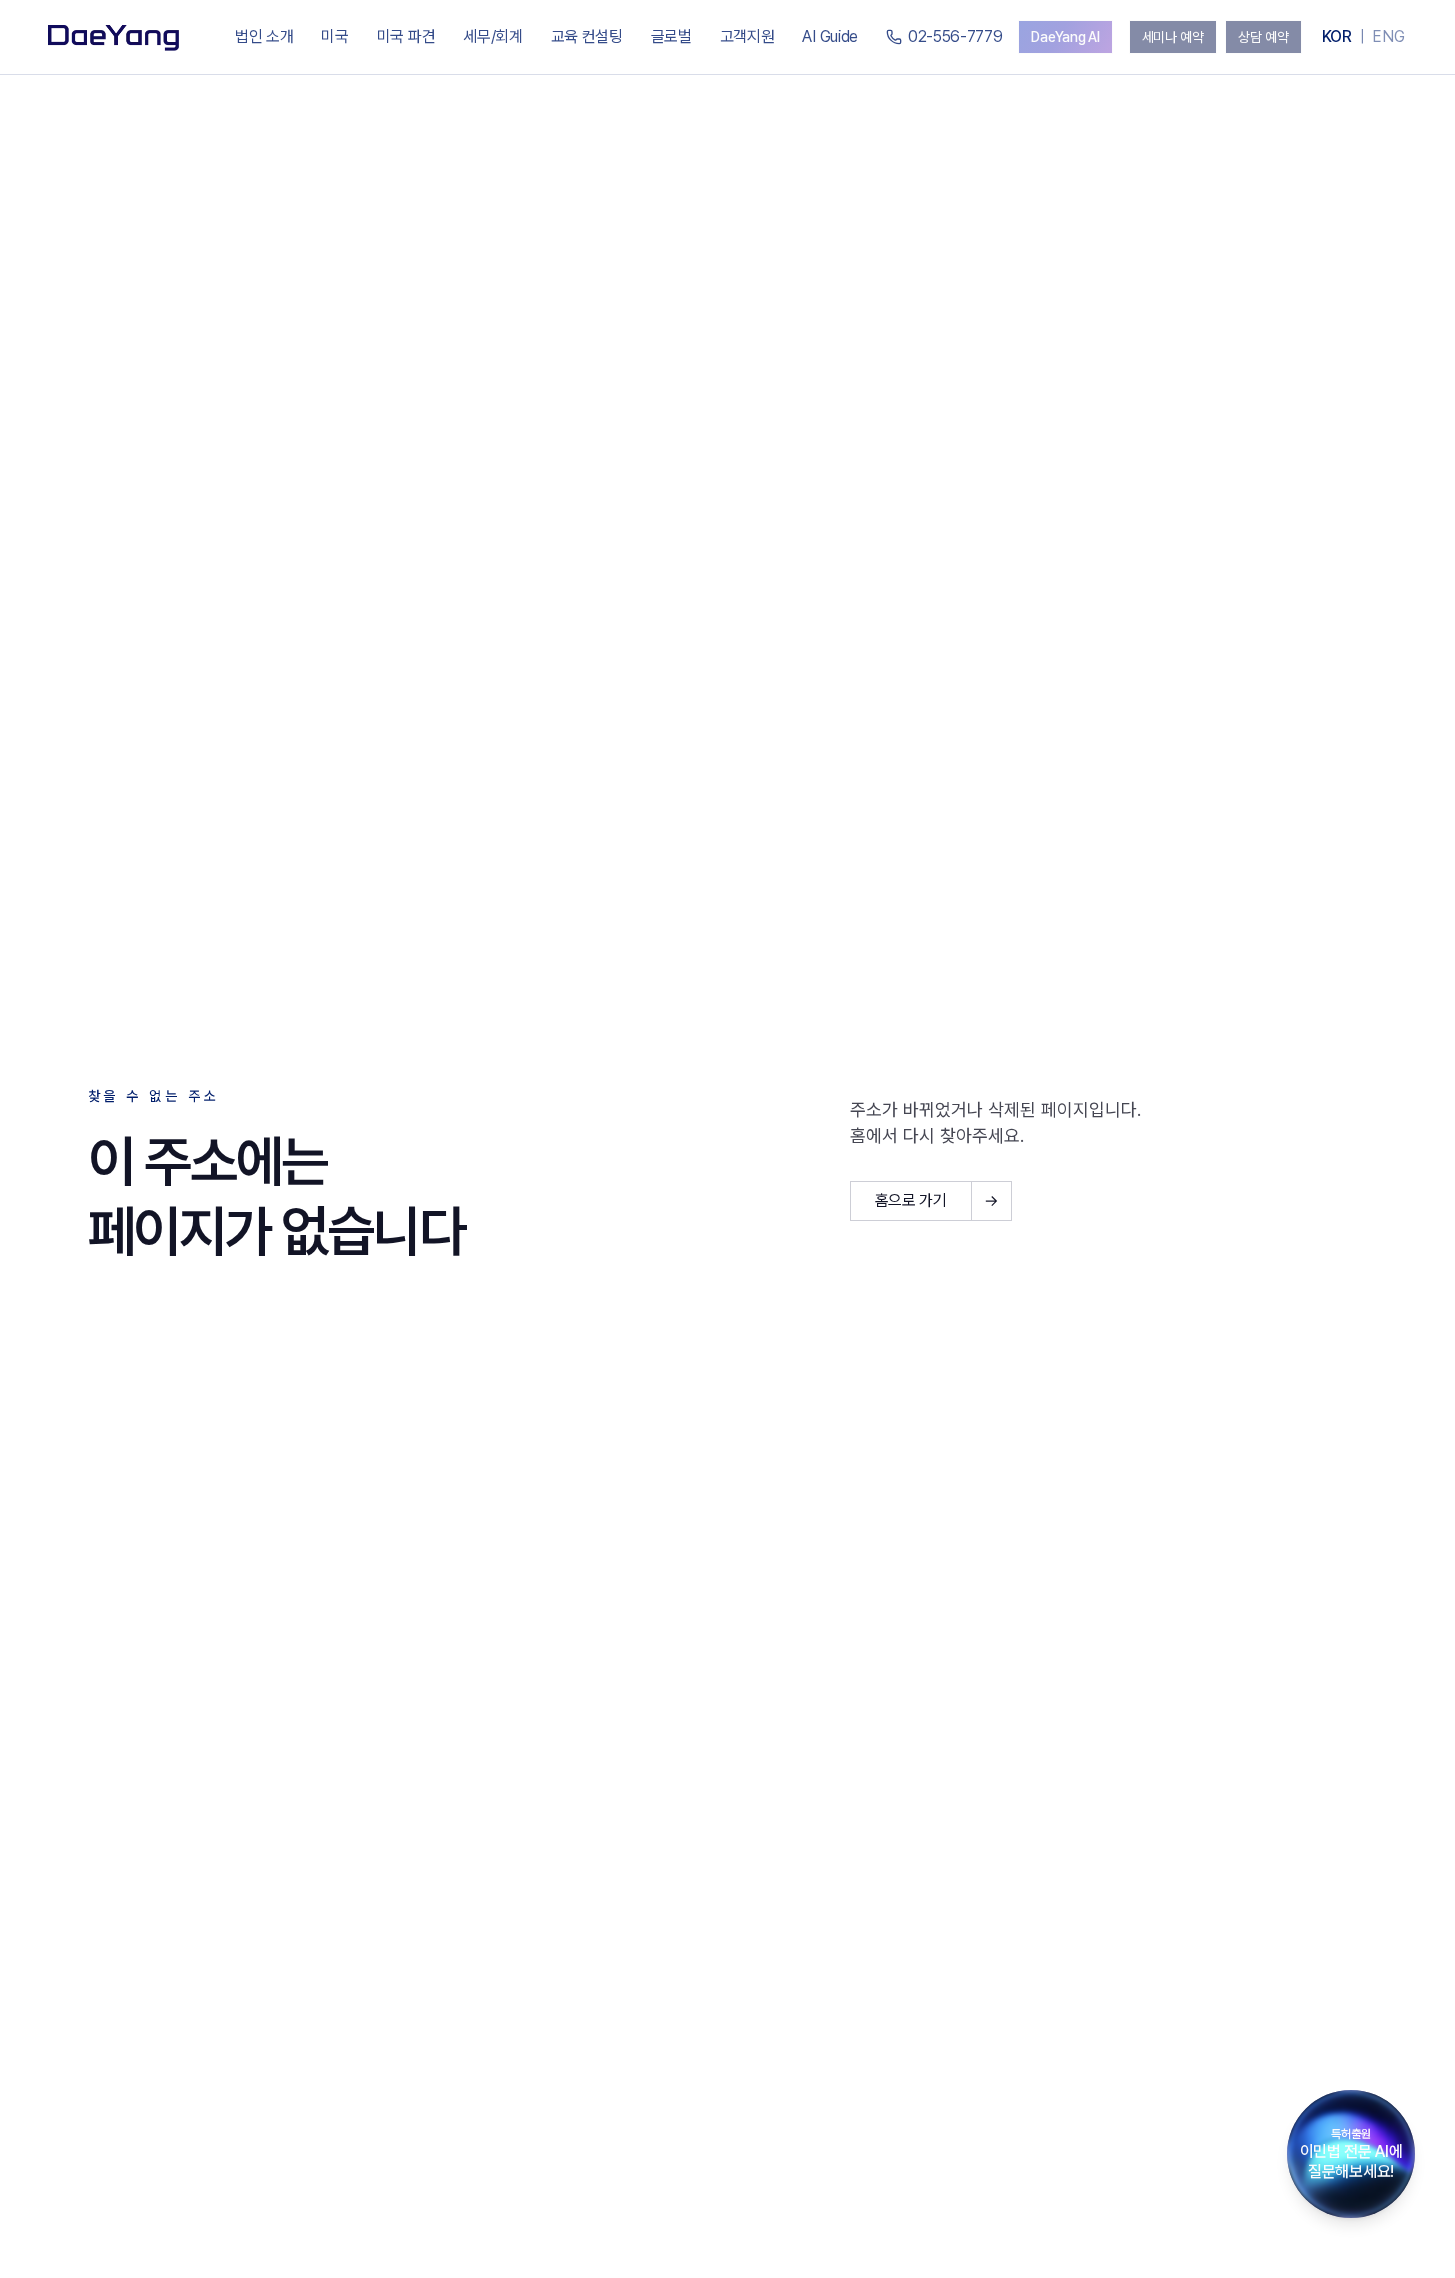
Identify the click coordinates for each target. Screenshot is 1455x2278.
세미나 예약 (1173, 37)
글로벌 (671, 36)
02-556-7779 (955, 36)
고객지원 (747, 36)
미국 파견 (406, 36)
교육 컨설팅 (587, 36)
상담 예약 (1263, 37)
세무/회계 (492, 36)
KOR (1337, 36)
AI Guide (829, 36)
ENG (1388, 36)
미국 (334, 36)
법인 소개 (264, 36)
